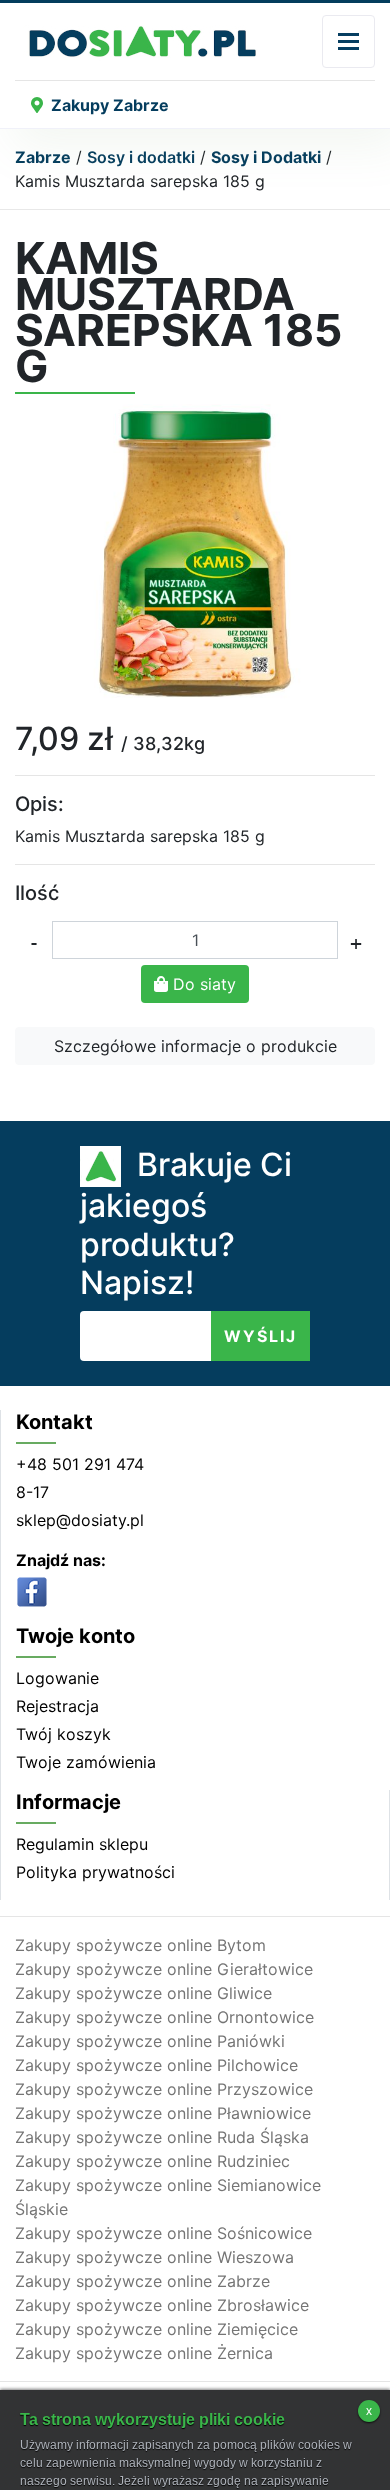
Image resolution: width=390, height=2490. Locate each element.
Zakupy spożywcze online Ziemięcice (156, 2329)
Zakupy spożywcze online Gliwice (143, 1993)
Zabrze (43, 157)
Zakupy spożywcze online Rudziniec (152, 2161)
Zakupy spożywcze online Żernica (144, 2353)
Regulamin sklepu (82, 1844)
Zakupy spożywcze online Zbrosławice (162, 2305)
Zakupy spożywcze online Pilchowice (156, 2065)
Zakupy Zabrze (110, 105)
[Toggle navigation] (348, 41)
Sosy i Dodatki (266, 157)
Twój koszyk (63, 1734)
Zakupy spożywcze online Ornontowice (164, 2017)
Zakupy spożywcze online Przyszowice (164, 2089)
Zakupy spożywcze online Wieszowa (154, 2257)
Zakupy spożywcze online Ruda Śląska (162, 2137)
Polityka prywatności (95, 1872)
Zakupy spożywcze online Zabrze (142, 2281)
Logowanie (57, 1678)
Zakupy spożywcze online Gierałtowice (164, 1969)
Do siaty (202, 984)
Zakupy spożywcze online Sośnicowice (163, 2233)
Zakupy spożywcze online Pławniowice (163, 2113)
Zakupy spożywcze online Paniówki (150, 2041)
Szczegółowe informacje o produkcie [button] (195, 1046)
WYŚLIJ (260, 1336)
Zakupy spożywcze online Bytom (140, 1945)
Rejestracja (57, 1706)
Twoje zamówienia (86, 1762)
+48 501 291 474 (80, 1464)
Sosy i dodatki (141, 157)
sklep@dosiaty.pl (80, 1520)
